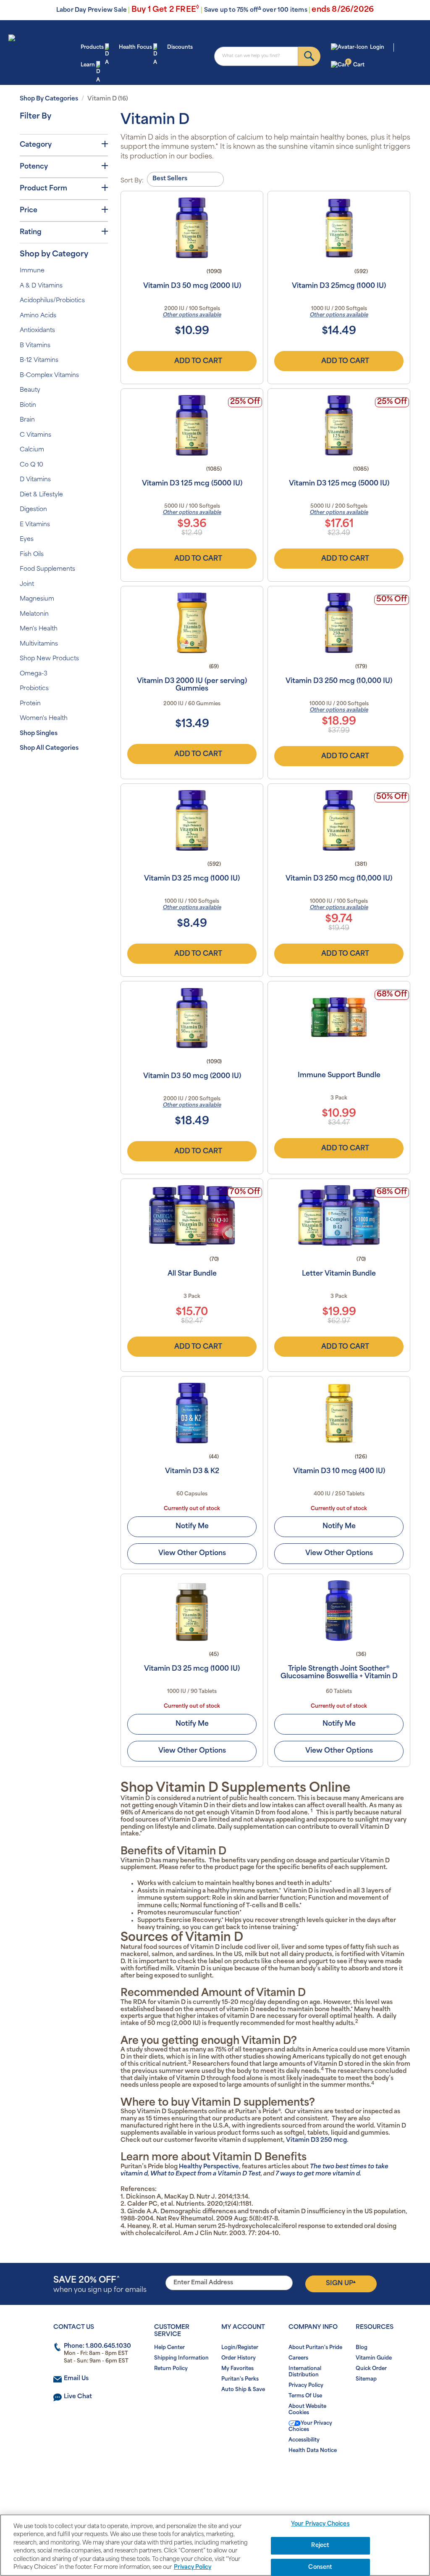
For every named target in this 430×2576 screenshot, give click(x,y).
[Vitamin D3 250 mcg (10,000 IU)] (339, 623)
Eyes (27, 539)
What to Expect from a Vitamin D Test (206, 2174)
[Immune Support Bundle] (339, 1018)
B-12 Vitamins (39, 360)
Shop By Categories (49, 99)
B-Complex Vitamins (49, 376)
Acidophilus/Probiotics (52, 301)
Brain (27, 420)
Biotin (28, 405)
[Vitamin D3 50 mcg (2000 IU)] (192, 228)
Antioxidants (37, 331)
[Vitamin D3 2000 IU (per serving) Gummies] (192, 623)
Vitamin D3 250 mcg (316, 2140)
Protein (30, 704)
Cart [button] (355, 64)
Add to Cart (198, 361)
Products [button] (92, 47)
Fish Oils (32, 555)
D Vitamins (35, 480)
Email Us (76, 2379)
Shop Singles (39, 734)
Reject (320, 2546)
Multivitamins (39, 644)
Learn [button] (88, 65)
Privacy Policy (306, 2386)
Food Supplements (47, 569)
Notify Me (192, 1527)
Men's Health (39, 629)
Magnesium (37, 599)
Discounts (180, 47)
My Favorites (237, 2369)
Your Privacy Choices (310, 2427)
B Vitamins (35, 346)
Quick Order (371, 2369)
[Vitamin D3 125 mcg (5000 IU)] (192, 425)
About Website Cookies (307, 2410)
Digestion (33, 510)
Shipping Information (181, 2358)
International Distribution (305, 2372)
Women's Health (44, 718)
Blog (362, 2348)
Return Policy (171, 2369)
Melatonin (34, 614)
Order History (239, 2358)
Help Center (169, 2348)
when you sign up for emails (100, 2285)
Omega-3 (34, 674)
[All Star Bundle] (192, 1215)
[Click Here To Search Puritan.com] (309, 56)
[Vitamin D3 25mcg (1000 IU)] (339, 228)
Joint (27, 584)
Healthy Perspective (209, 2167)
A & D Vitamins (41, 286)
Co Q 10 (31, 465)
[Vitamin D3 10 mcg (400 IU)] (339, 1413)
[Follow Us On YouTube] (232, 2477)
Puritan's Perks (240, 2379)
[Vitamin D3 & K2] (192, 1413)
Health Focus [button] (135, 47)
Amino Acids (38, 316)
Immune (32, 271)
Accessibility (304, 2440)
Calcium (32, 450)
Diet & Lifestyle (41, 495)
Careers (298, 2358)
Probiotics (34, 689)
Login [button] (377, 47)
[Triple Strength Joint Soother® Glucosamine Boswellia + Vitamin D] (339, 1611)
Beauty (30, 390)
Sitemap (366, 2379)
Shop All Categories (49, 748)
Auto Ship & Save (243, 2390)
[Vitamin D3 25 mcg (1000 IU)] (192, 820)
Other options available (192, 315)
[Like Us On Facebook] (195, 2477)
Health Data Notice (313, 2451)
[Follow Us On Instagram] (214, 2477)
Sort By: (132, 181)
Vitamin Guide (374, 2358)
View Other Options (192, 1553)
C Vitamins (35, 435)
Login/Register (240, 2348)
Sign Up (341, 2283)
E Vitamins (35, 525)
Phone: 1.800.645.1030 (97, 2346)
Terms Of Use (305, 2396)
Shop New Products (49, 659)
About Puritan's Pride (315, 2348)
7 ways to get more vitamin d (318, 2174)
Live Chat (78, 2397)
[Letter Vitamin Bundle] (339, 1215)
